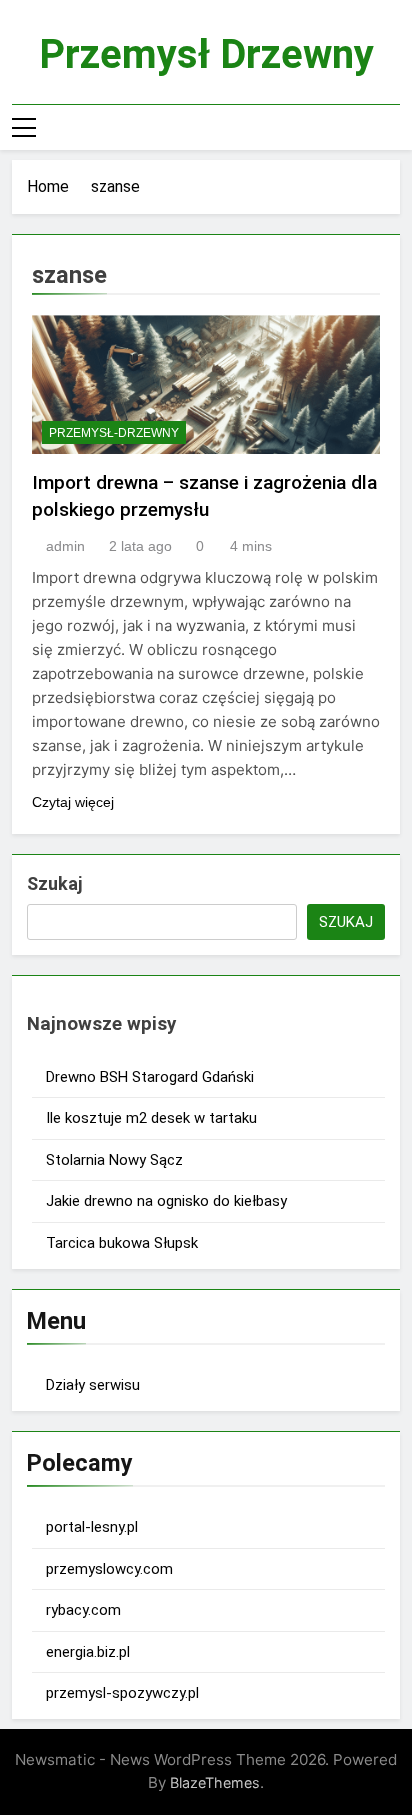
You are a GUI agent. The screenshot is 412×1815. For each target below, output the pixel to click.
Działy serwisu (93, 1385)
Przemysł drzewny (206, 54)
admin (65, 546)
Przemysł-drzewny (114, 433)
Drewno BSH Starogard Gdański (150, 1077)
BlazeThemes (215, 1782)
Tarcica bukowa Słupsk (122, 1243)
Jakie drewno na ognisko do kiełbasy (166, 1201)
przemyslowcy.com (109, 1569)
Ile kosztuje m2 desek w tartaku (151, 1118)
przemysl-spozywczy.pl (122, 1693)
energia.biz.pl (88, 1652)
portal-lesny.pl (92, 1527)
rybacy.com (83, 1610)
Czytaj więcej (73, 802)
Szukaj (54, 883)
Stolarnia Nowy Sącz (114, 1160)
